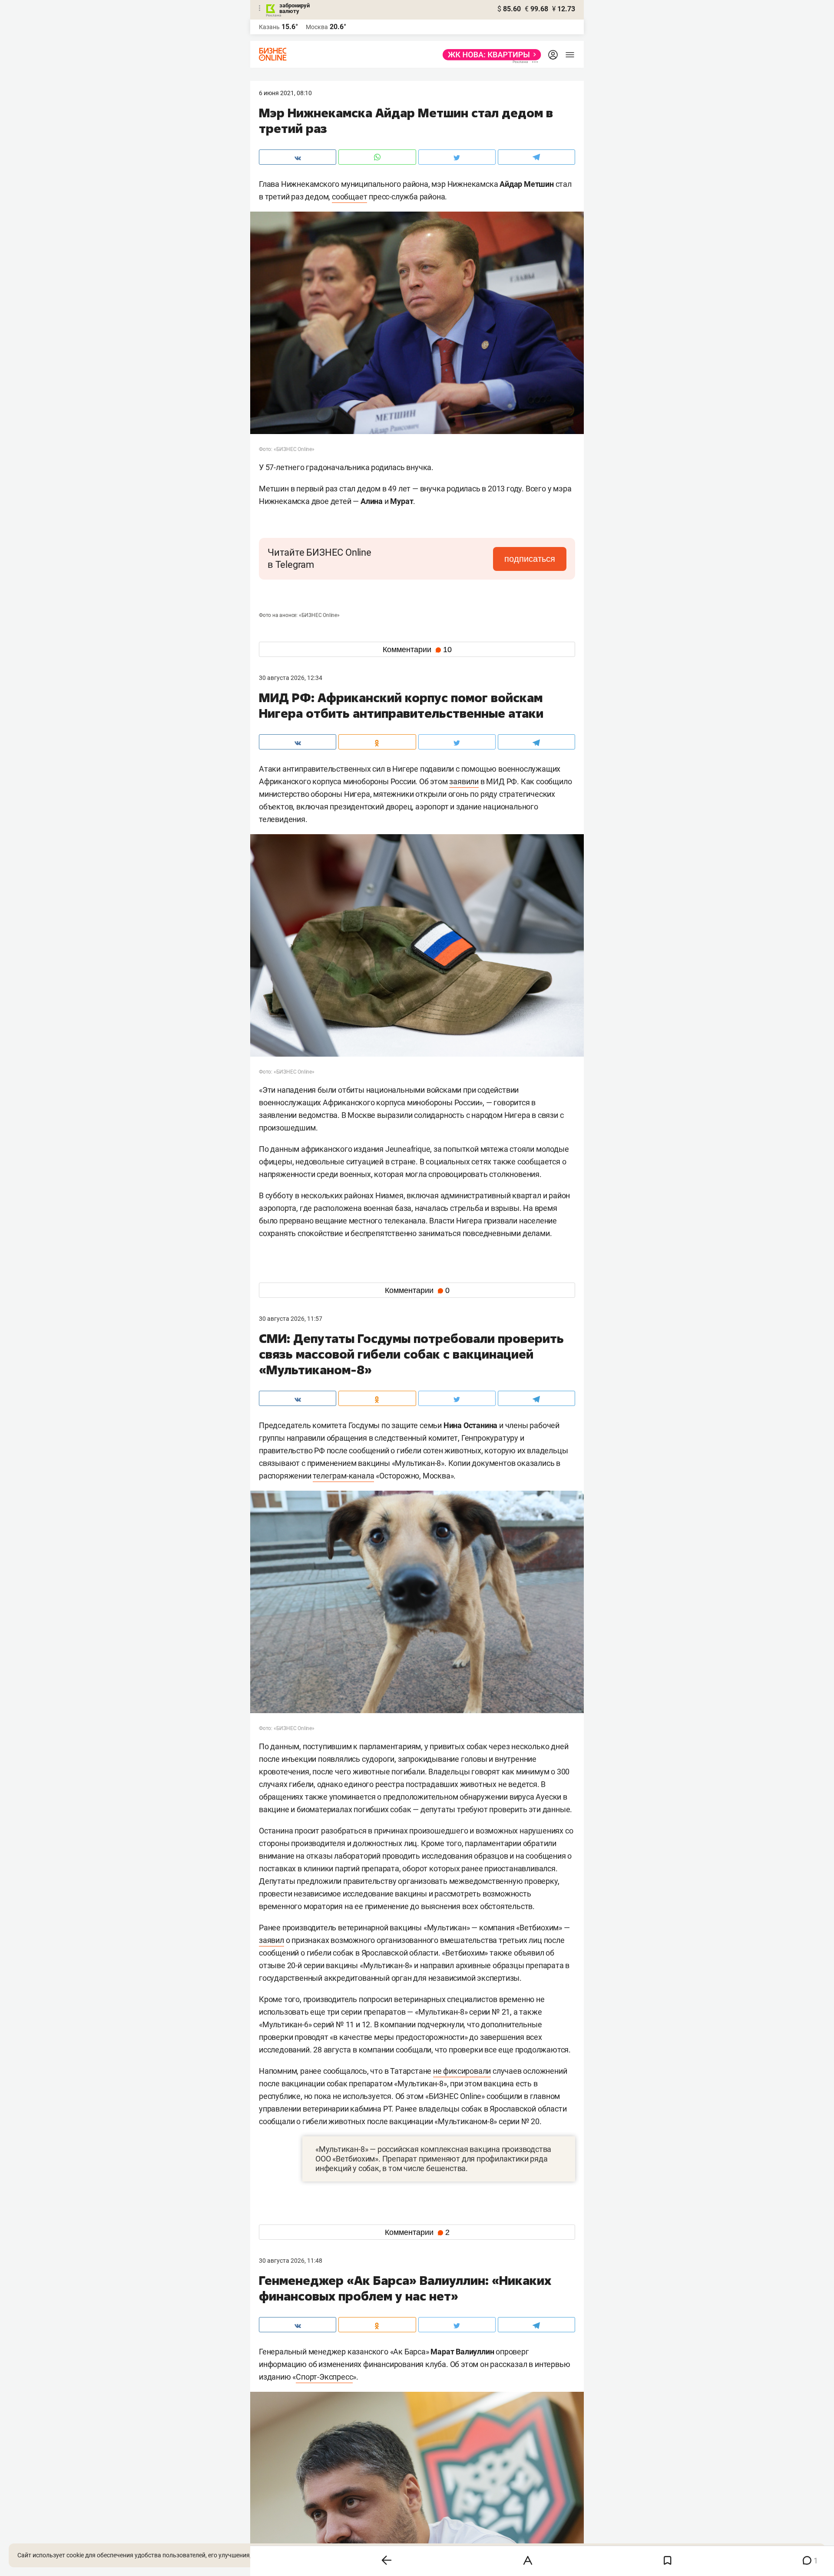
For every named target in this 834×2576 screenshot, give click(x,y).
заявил (271, 1940)
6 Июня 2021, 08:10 (285, 93)
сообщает (349, 197)
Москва (317, 27)
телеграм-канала (343, 1476)
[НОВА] (489, 55)
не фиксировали (462, 2071)
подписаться (530, 559)
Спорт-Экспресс (324, 2377)
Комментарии (417, 650)
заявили (464, 781)
